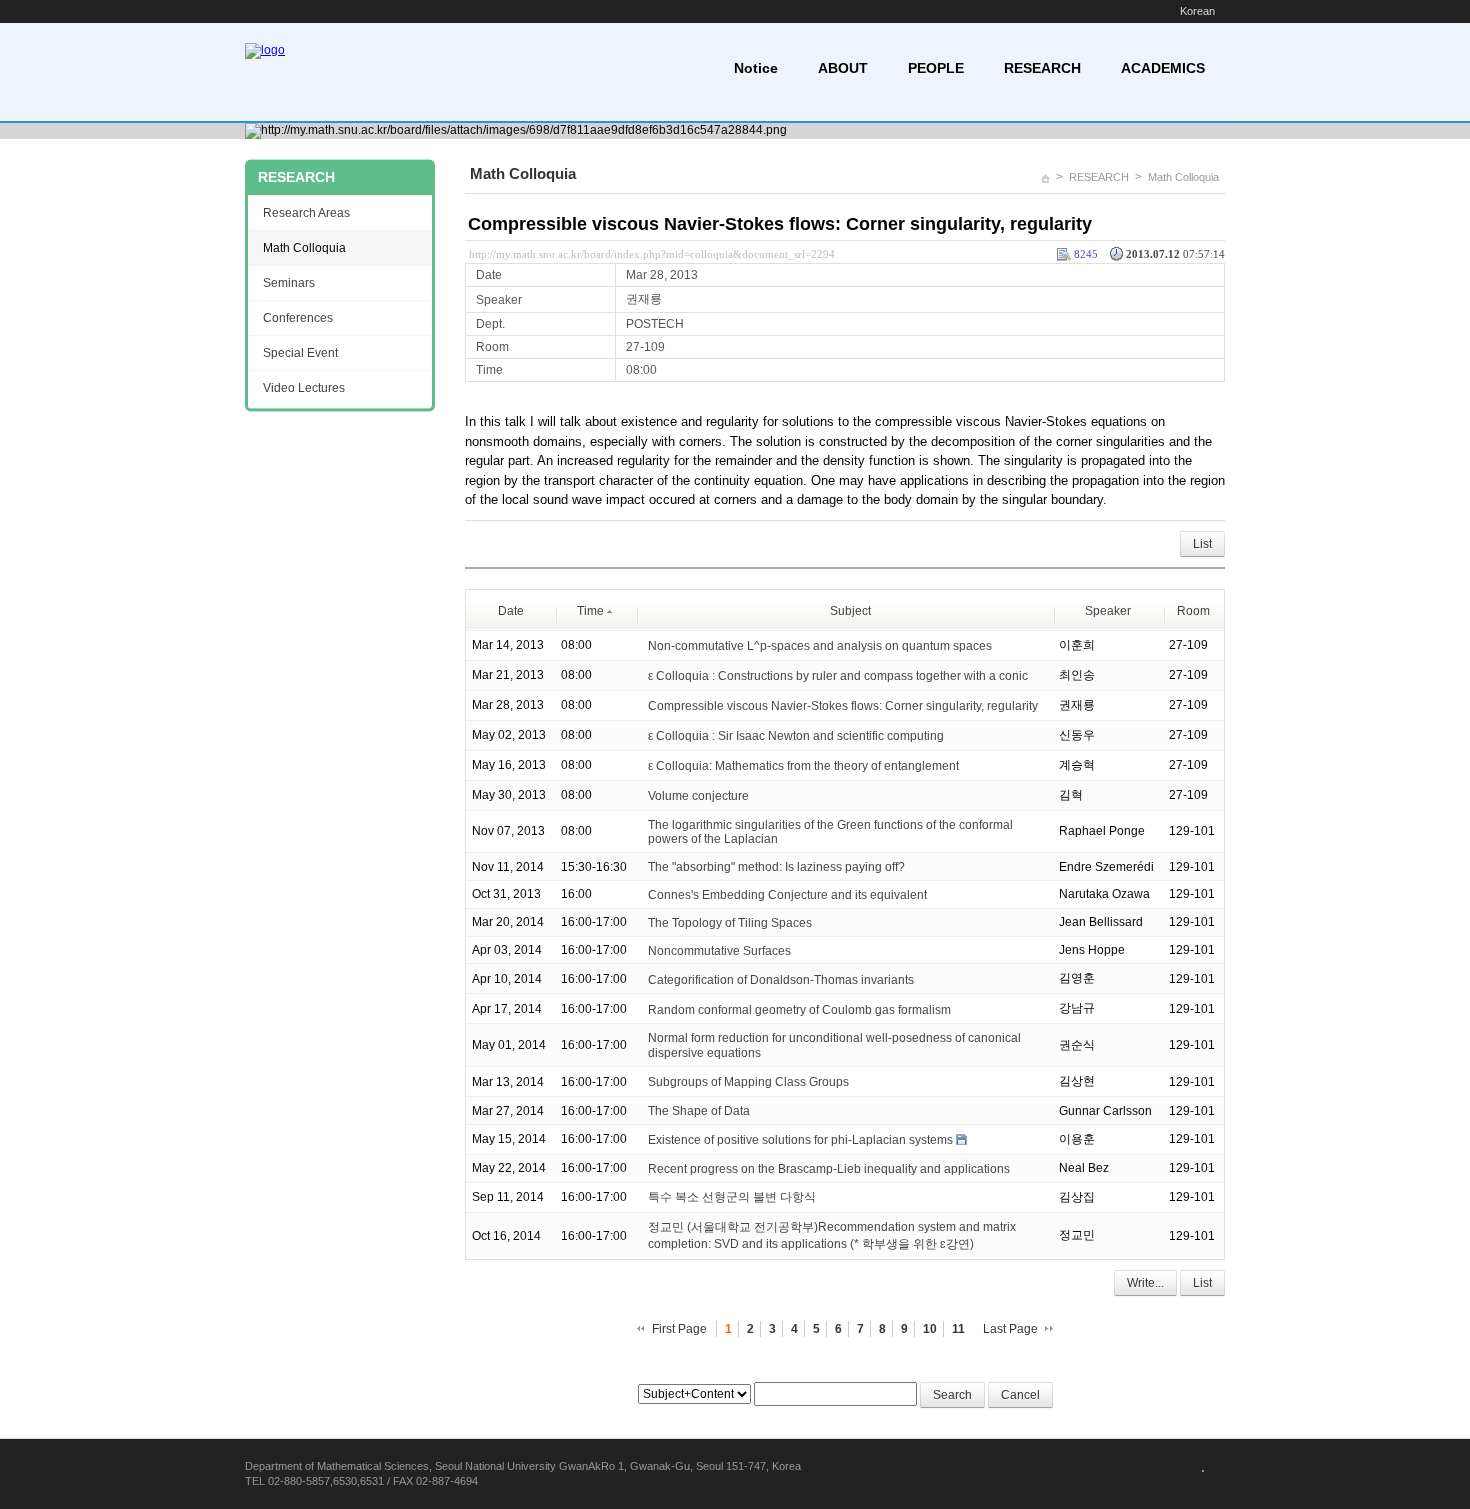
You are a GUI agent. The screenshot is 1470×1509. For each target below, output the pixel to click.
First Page (679, 1329)
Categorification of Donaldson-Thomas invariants (781, 979)
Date (511, 611)
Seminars (289, 283)
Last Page (1010, 1329)
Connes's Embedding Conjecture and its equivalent (787, 895)
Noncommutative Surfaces (719, 950)
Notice (756, 68)
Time (590, 611)
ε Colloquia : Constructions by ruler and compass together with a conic (838, 675)
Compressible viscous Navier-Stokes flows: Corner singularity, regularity (780, 224)
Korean (1197, 11)
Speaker (1108, 611)
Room (1193, 611)
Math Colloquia (1183, 177)
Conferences (298, 318)
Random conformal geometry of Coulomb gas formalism (799, 1009)
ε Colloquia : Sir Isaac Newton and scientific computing (796, 735)
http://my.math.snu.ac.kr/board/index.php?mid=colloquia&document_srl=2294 (652, 254)
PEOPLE (936, 68)
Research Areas (306, 213)
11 (958, 1329)
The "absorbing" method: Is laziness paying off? (776, 867)
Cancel (1020, 1395)
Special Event (300, 353)
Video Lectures (304, 388)
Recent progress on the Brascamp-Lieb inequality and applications (829, 1169)
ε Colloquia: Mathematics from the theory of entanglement (803, 765)
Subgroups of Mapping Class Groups (748, 1082)
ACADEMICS (1163, 68)
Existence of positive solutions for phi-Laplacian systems (800, 1140)
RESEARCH (1042, 68)
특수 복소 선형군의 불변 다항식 (732, 1197)
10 (930, 1329)
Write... (1145, 1283)
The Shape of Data (699, 1111)
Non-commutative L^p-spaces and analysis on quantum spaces (820, 645)
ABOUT (843, 68)
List (1202, 544)
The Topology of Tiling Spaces (730, 923)
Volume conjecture (698, 795)
